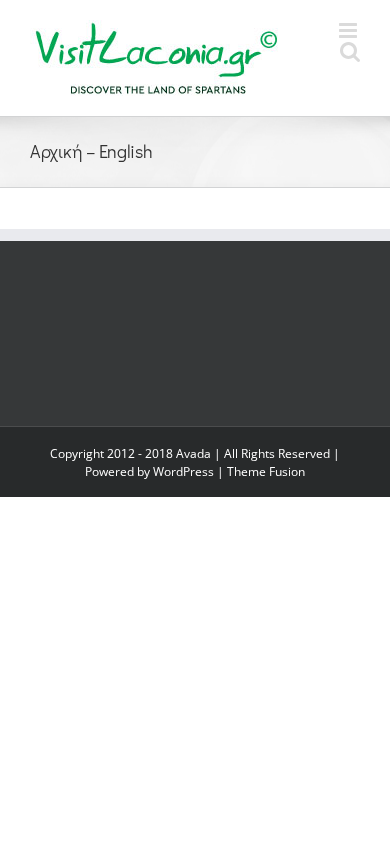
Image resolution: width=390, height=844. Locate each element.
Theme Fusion (266, 471)
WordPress (183, 471)
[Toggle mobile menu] (349, 30)
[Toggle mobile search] (350, 51)
